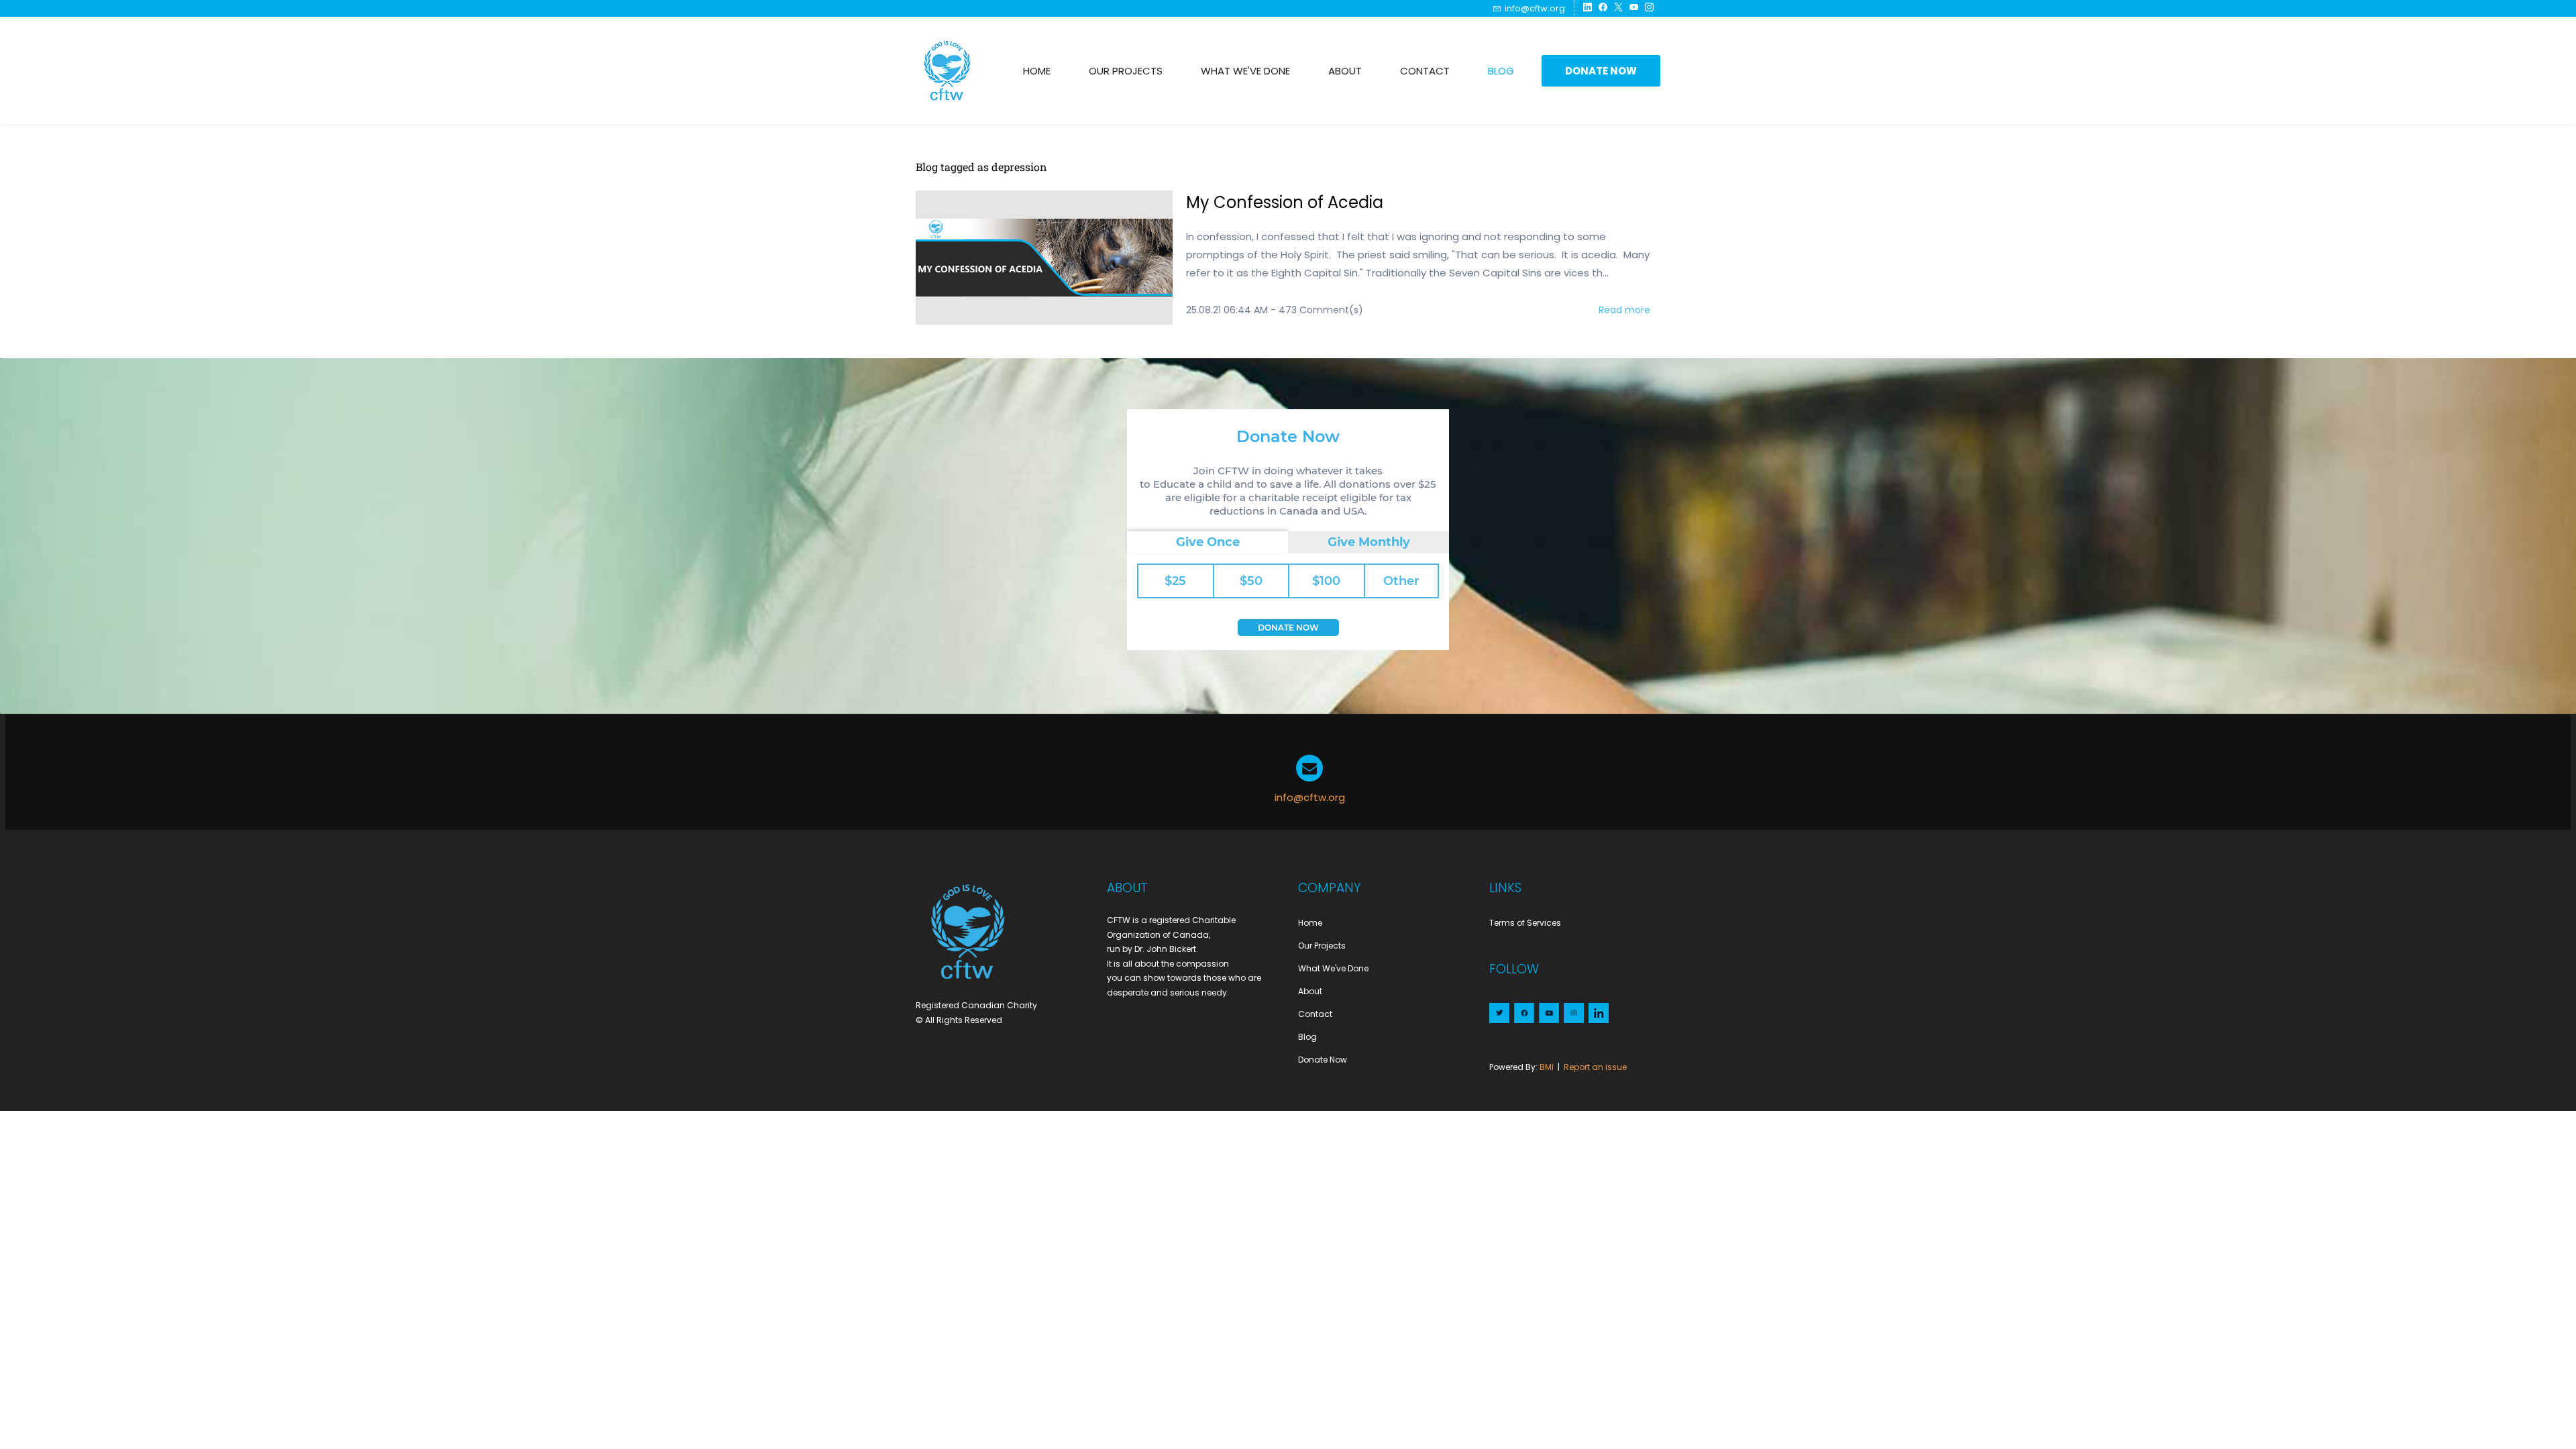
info (1284, 797)
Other (1401, 581)
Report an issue (1595, 1067)
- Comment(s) (1317, 310)
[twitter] (1618, 8)
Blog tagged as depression (981, 167)
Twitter (1498, 1014)
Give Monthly (1369, 542)
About (1310, 991)
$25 (1175, 581)
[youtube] (1634, 8)
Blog (1307, 1037)
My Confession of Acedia (1285, 202)
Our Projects (1322, 946)
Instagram (1573, 1014)
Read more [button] (1624, 310)
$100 (1326, 581)
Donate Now (1288, 628)
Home (1310, 923)
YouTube (1548, 1014)
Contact (1315, 1014)
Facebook (1523, 1014)
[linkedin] (1588, 8)
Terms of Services (1525, 923)
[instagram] (1649, 8)
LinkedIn (1598, 1014)
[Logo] (948, 70)
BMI (1547, 1067)
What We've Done (1333, 968)
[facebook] (1603, 8)
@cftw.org (1319, 797)
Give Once (1208, 542)
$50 (1251, 581)
